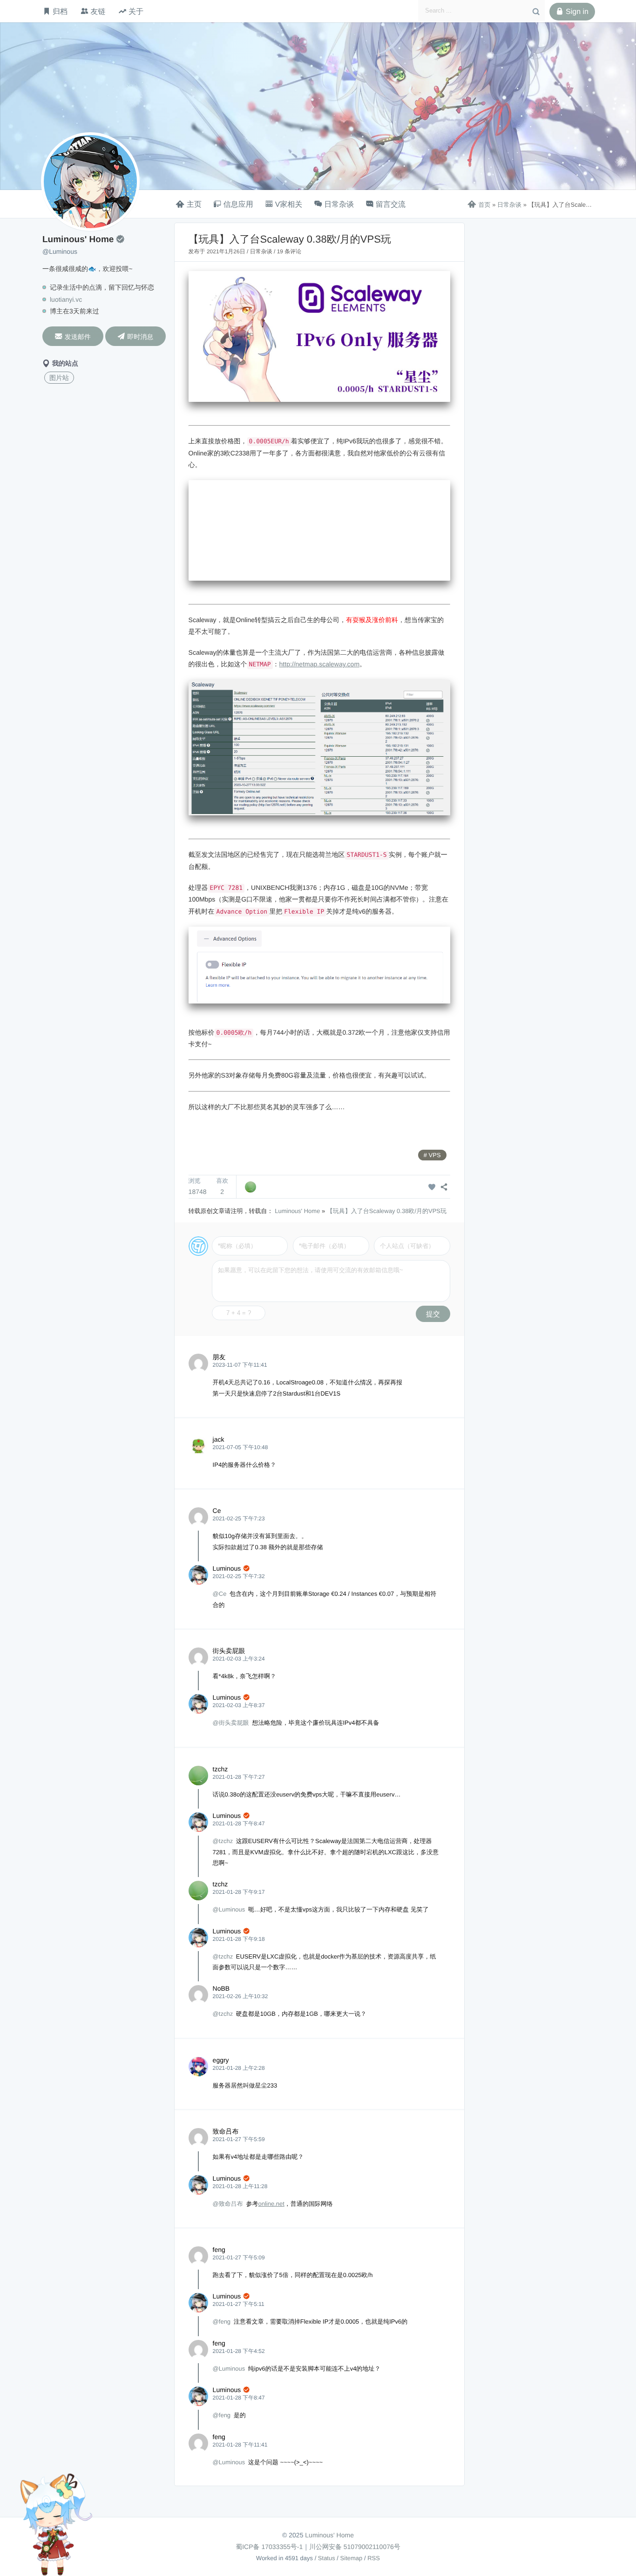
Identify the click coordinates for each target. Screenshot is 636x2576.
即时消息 (135, 336)
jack (219, 1439)
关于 (136, 11)
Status (327, 2558)
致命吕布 (226, 2131)
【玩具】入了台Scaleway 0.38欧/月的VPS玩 (387, 1211)
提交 (433, 1314)
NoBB (221, 1988)
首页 (479, 205)
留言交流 (391, 205)
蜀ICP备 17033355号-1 (269, 2547)
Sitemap (352, 2558)
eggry (221, 2060)
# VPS (432, 1155)
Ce (217, 1511)
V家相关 (289, 205)
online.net (271, 2204)
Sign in (572, 12)
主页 (194, 205)
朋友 (219, 1357)
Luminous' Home (297, 1211)
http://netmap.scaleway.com (319, 664)
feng (219, 2250)
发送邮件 (73, 336)
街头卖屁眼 (229, 1651)
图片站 (59, 378)
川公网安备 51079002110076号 (355, 2547)
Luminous (227, 1568)
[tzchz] (250, 1187)
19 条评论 (289, 251)
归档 (60, 11)
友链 (98, 11)
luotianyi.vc (66, 299)
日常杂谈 (339, 205)
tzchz (220, 1769)
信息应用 (238, 205)
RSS (374, 2558)
